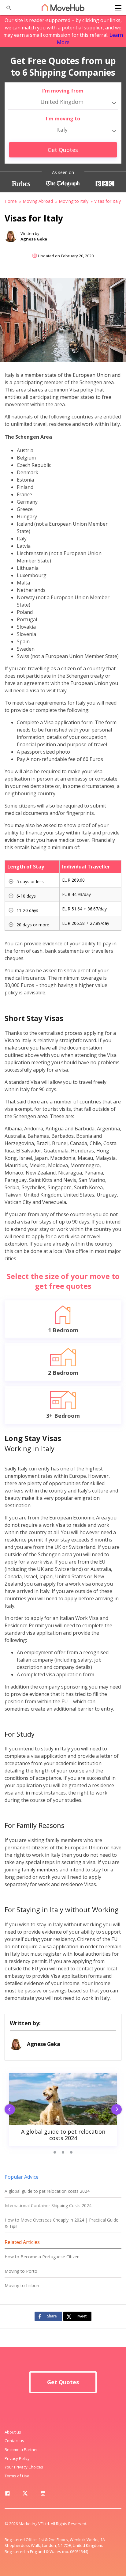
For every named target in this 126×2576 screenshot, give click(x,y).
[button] (10, 879)
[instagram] (43, 2495)
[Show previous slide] (8, 2110)
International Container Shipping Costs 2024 (48, 2205)
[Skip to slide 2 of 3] (63, 2152)
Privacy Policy (17, 2458)
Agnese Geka (34, 239)
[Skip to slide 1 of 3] (55, 2152)
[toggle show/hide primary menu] (118, 8)
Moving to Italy (74, 201)
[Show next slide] (118, 2110)
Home (11, 201)
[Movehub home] (63, 7)
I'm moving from (63, 91)
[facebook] (7, 2495)
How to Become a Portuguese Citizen (42, 2257)
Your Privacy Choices (24, 2467)
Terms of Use (17, 2476)
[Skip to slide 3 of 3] (71, 2152)
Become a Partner (21, 2449)
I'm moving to (63, 119)
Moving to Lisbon (22, 2285)
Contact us (14, 2441)
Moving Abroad (38, 201)
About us (13, 2432)
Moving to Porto (21, 2271)
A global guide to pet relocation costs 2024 (47, 2191)
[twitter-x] (25, 2495)
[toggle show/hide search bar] (6, 8)
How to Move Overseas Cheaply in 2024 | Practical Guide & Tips (61, 2223)
